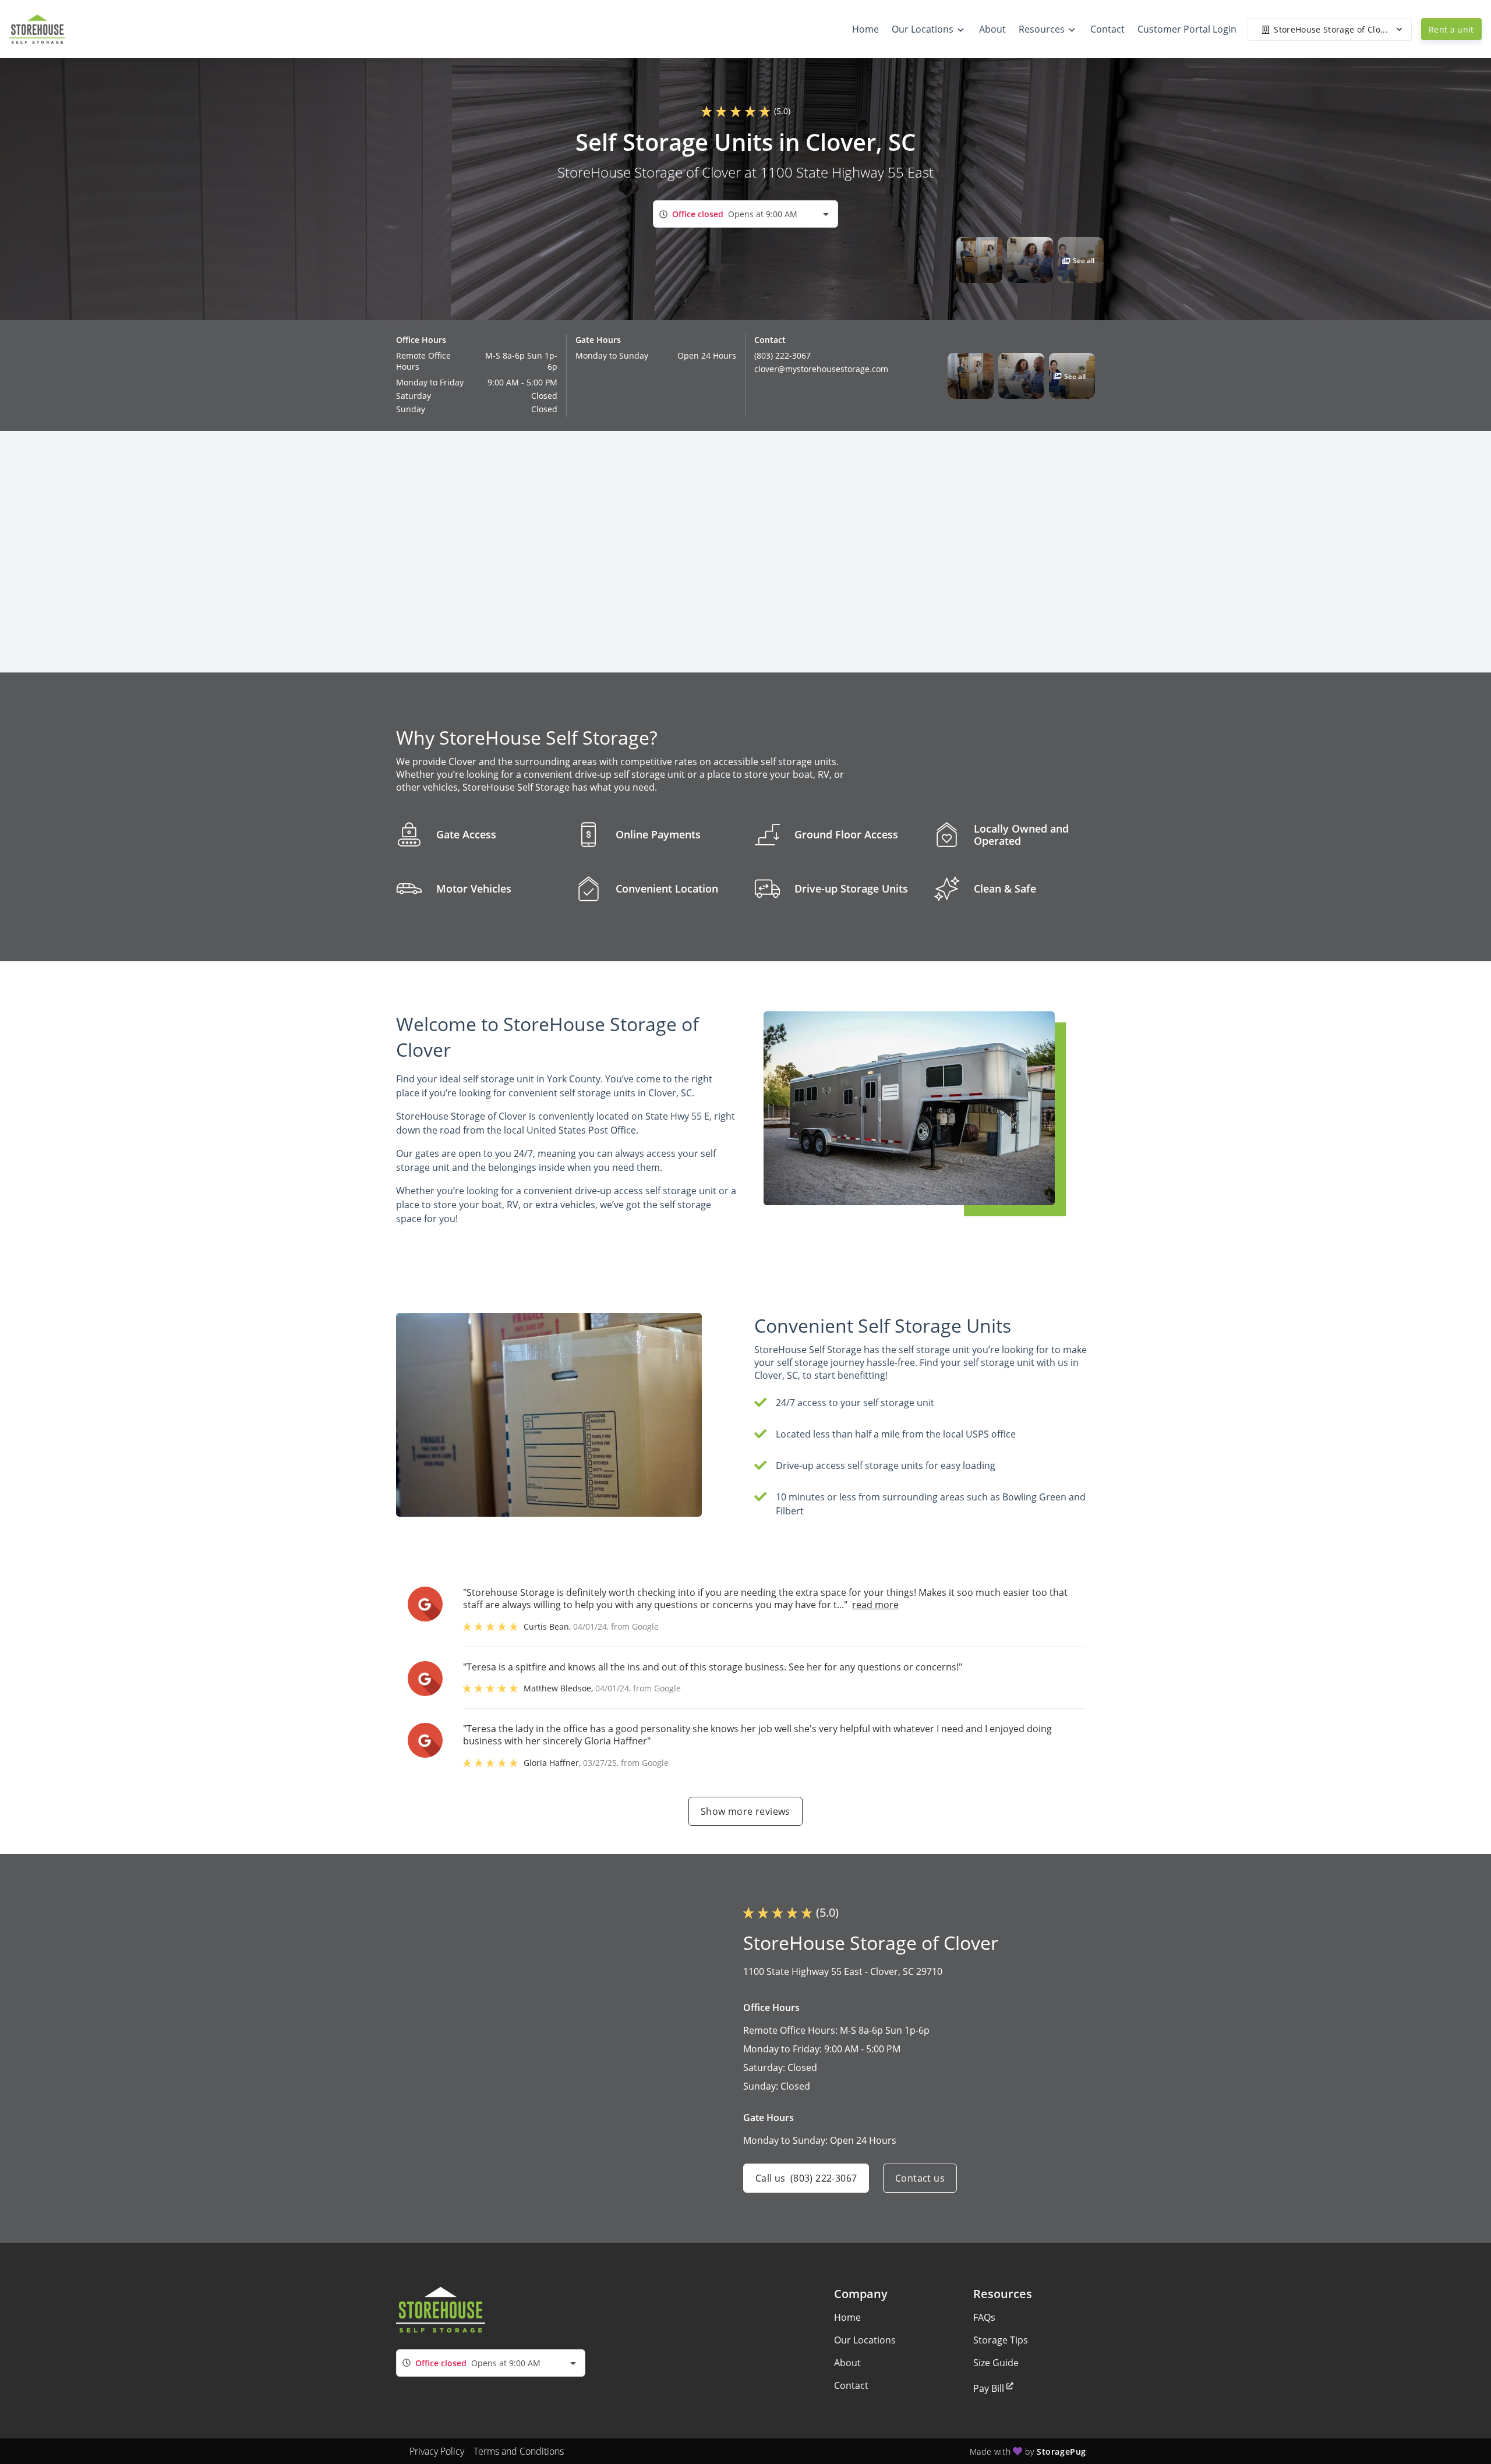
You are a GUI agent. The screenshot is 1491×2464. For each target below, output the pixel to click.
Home (847, 2317)
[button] (979, 260)
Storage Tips (1001, 2340)
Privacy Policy (437, 2451)
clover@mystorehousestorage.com (821, 369)
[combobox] (745, 214)
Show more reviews (745, 1811)
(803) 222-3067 (782, 355)
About (847, 2363)
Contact (851, 2385)
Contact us (920, 2178)
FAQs (984, 2317)
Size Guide (996, 2363)
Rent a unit (1451, 29)
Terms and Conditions (519, 2451)
